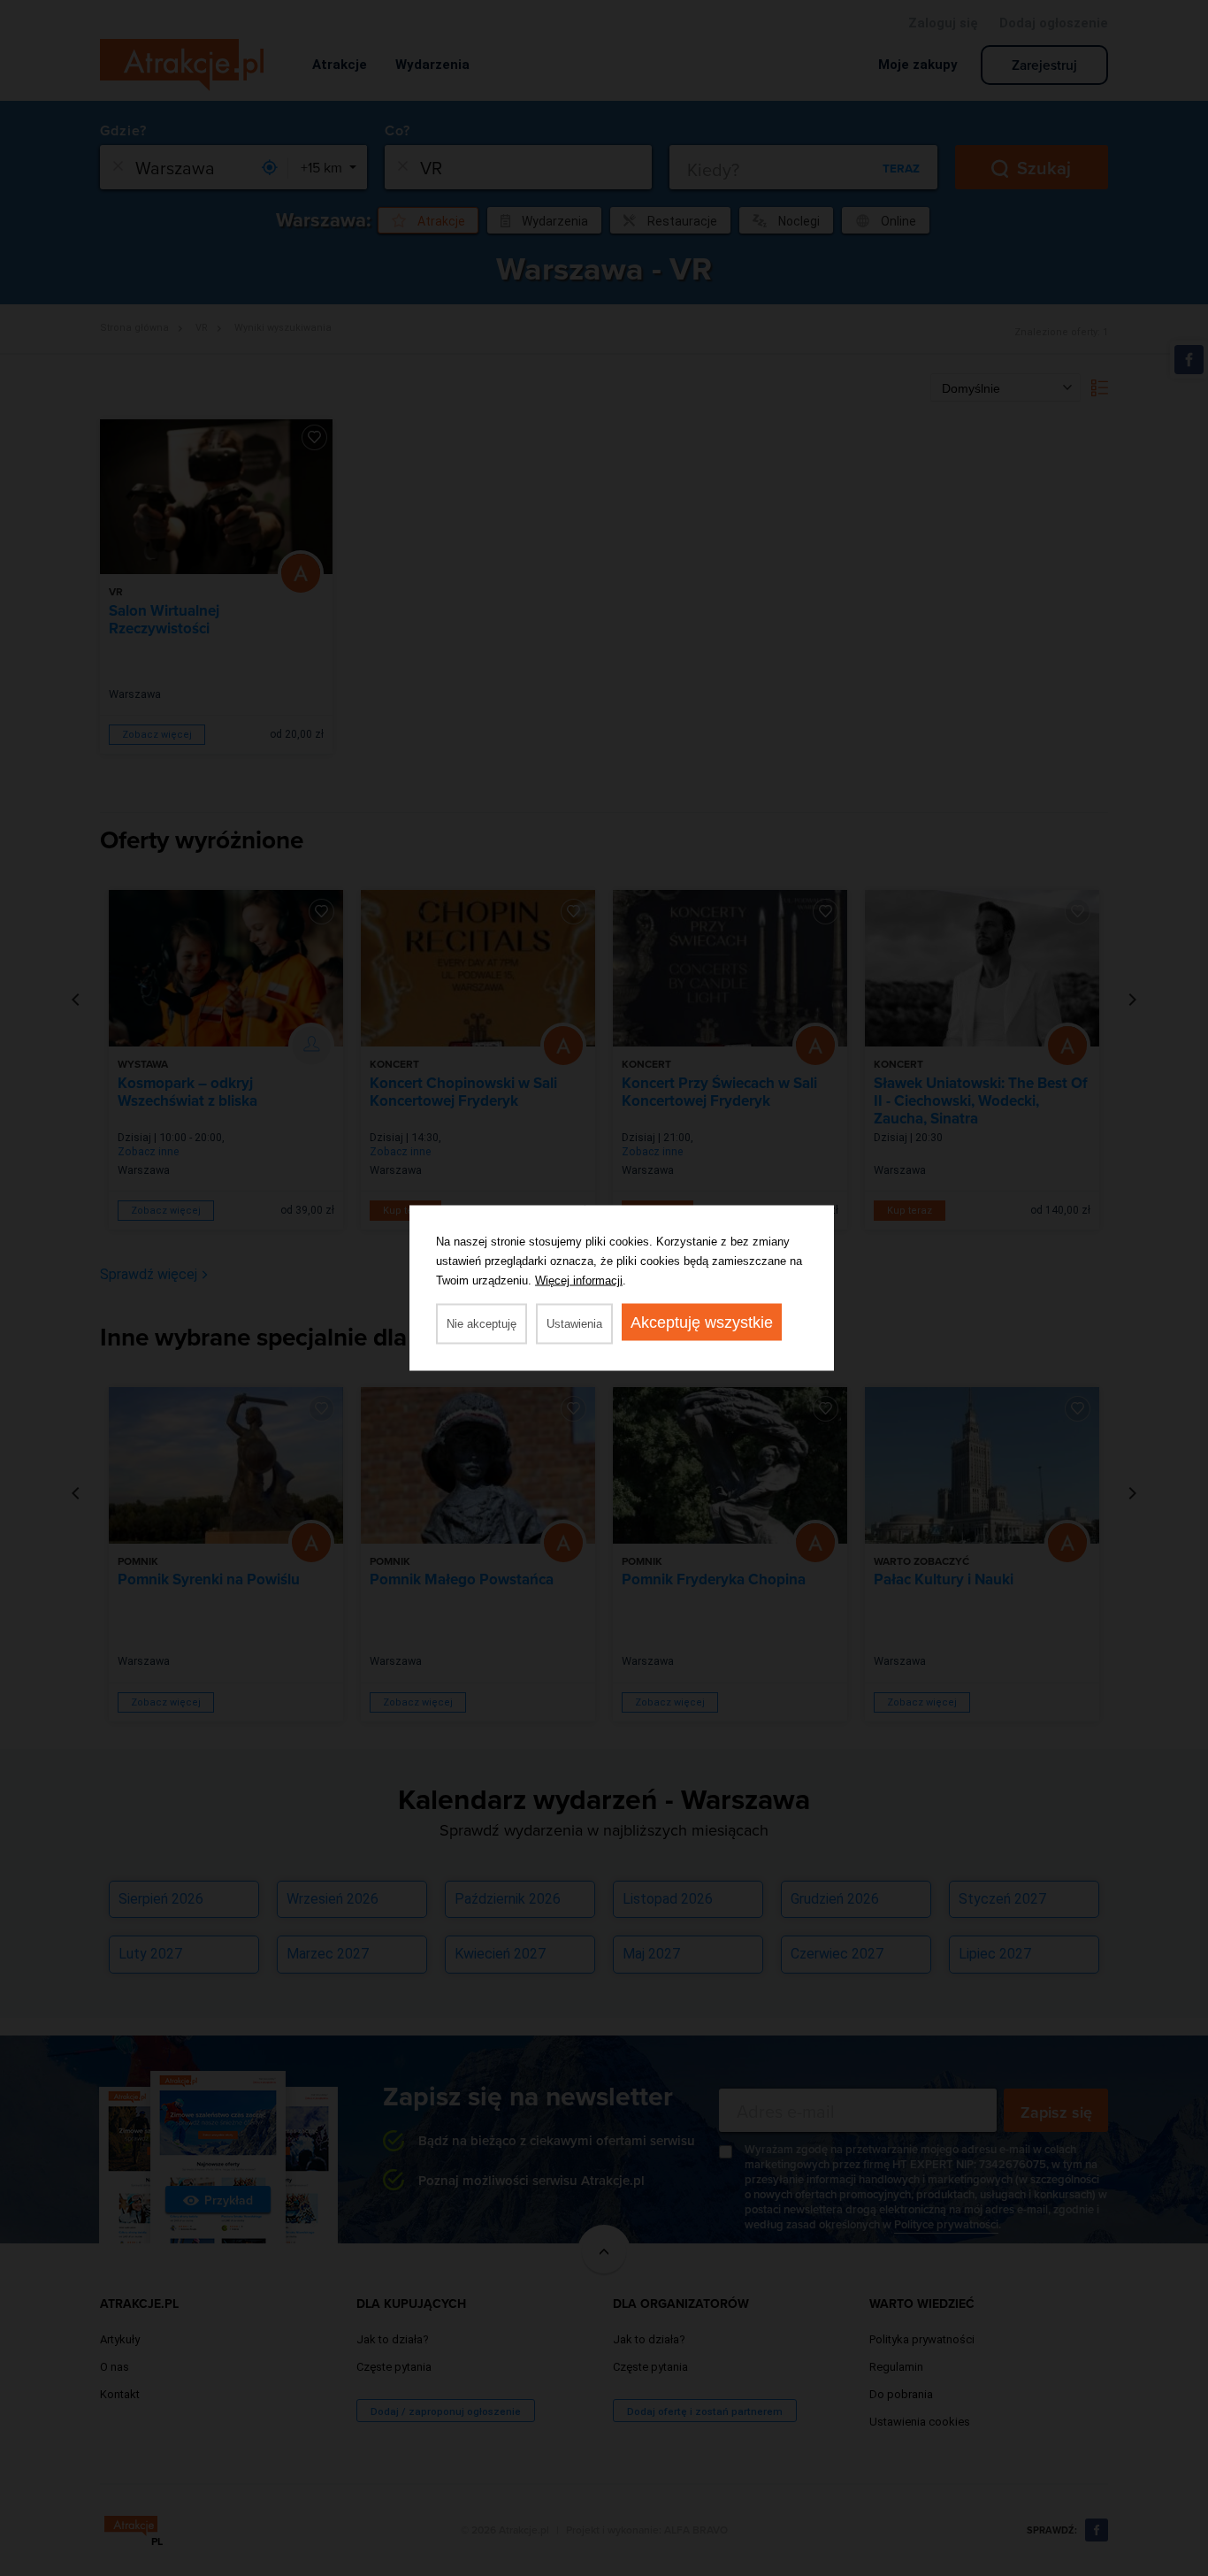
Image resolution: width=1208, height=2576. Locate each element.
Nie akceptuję (482, 1324)
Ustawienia (574, 1324)
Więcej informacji (579, 1280)
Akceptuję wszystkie (702, 1322)
